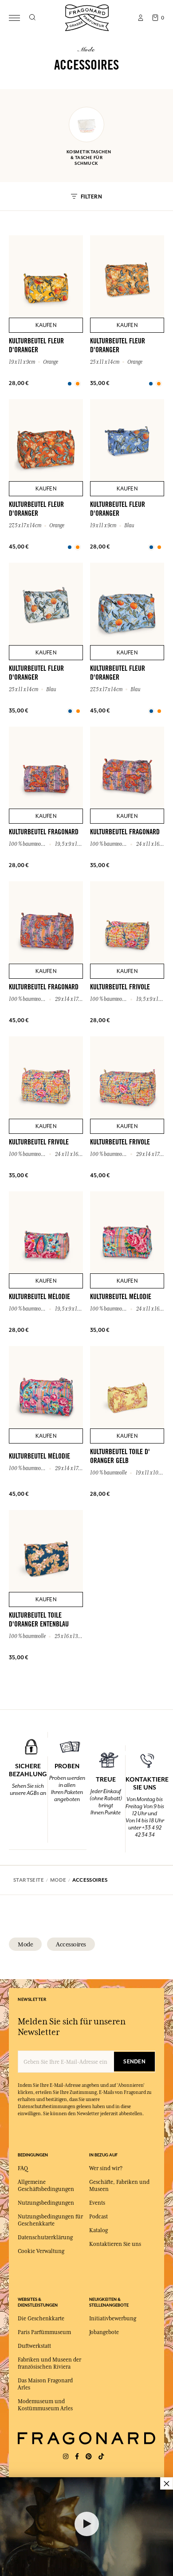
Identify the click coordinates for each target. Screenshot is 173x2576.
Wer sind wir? (106, 2168)
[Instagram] (66, 2457)
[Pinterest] (89, 2457)
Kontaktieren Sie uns (115, 2244)
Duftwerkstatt (34, 2346)
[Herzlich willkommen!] (87, 17)
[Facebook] (77, 2457)
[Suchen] (32, 18)
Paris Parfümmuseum (44, 2332)
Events (97, 2203)
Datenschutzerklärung (45, 2237)
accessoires (71, 1944)
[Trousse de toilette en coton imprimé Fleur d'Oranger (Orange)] (70, 384)
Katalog (98, 2230)
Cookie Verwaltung (41, 2251)
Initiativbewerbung (113, 2319)
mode (25, 1944)
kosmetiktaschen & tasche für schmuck (86, 158)
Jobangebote (104, 2332)
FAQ (23, 2168)
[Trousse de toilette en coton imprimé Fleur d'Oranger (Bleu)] (151, 547)
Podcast (98, 2217)
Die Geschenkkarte (41, 2319)
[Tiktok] (101, 2457)
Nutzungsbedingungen (46, 2203)
